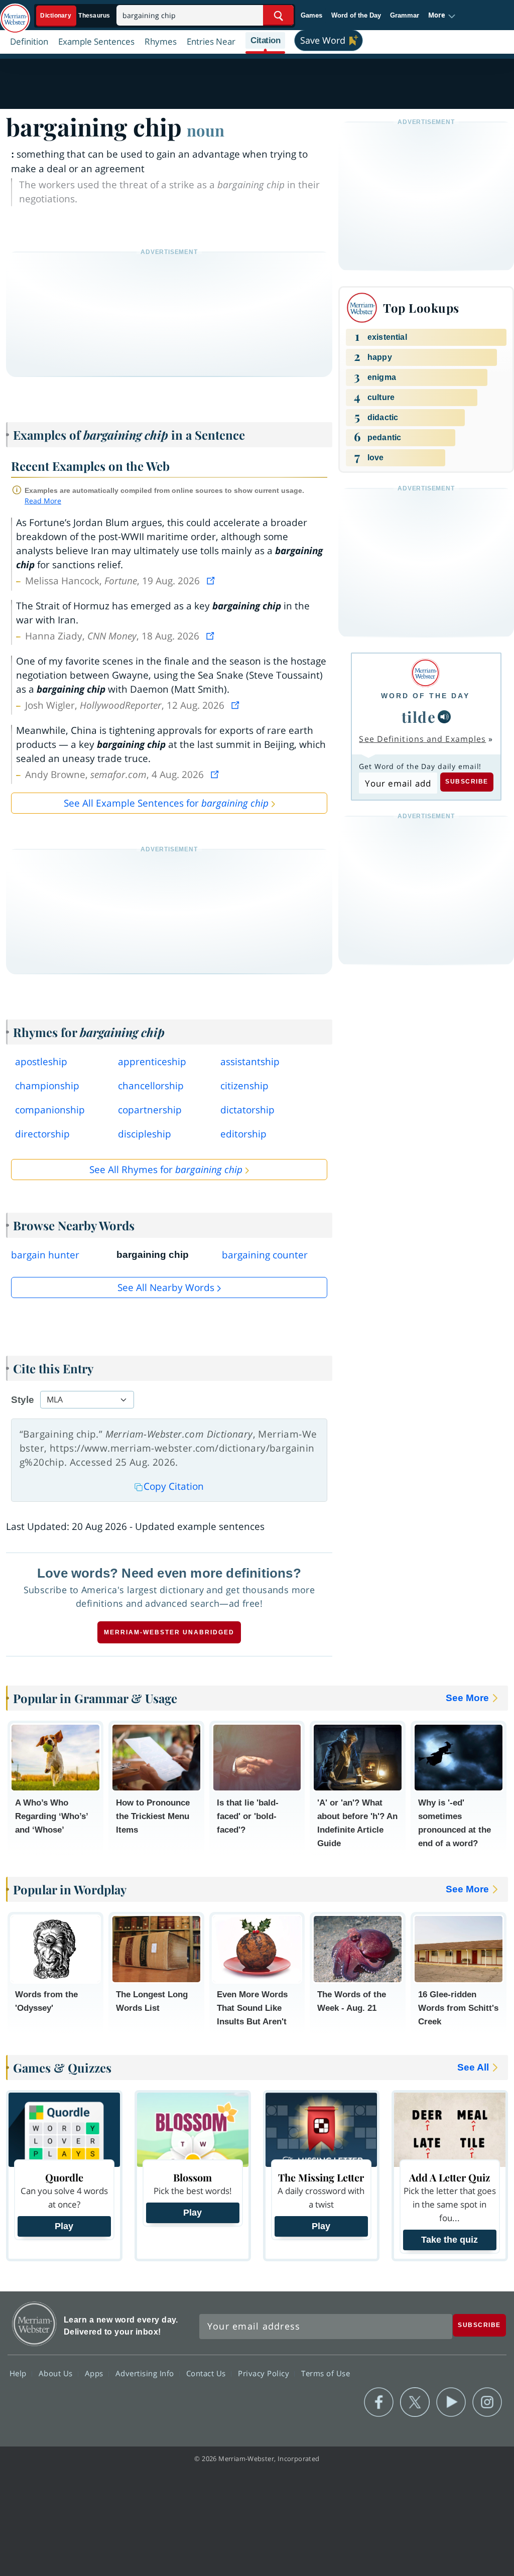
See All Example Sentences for (166, 803)
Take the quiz (449, 2240)
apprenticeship (152, 1062)
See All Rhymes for (166, 1170)
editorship (243, 1134)
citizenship (244, 1086)
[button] (442, 16)
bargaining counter (265, 1255)
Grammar (405, 15)
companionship (50, 1110)
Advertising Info (146, 2373)
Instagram (487, 2402)
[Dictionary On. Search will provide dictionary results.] (76, 16)
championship (47, 1086)
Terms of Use (326, 2373)
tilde (419, 717)
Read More (43, 501)
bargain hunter (45, 1255)
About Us (57, 2373)
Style (23, 1400)
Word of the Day (356, 15)
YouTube (451, 2402)
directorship (42, 1134)
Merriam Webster (34, 2324)
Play (64, 2226)
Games (311, 15)
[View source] (212, 581)
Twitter (415, 2402)
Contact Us (207, 2373)
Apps (95, 2373)
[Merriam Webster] (425, 673)
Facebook (379, 2402)
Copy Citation (174, 1486)
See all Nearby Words (166, 1287)
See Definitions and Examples (422, 739)
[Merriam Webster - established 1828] (15, 14)
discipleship (145, 1134)
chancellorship (151, 1086)
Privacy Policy (265, 2373)
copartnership (150, 1110)
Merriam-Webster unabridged (169, 1632)
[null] (444, 717)
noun (206, 130)
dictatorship (247, 1110)
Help (19, 2373)
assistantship (250, 1062)
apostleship (41, 1062)
